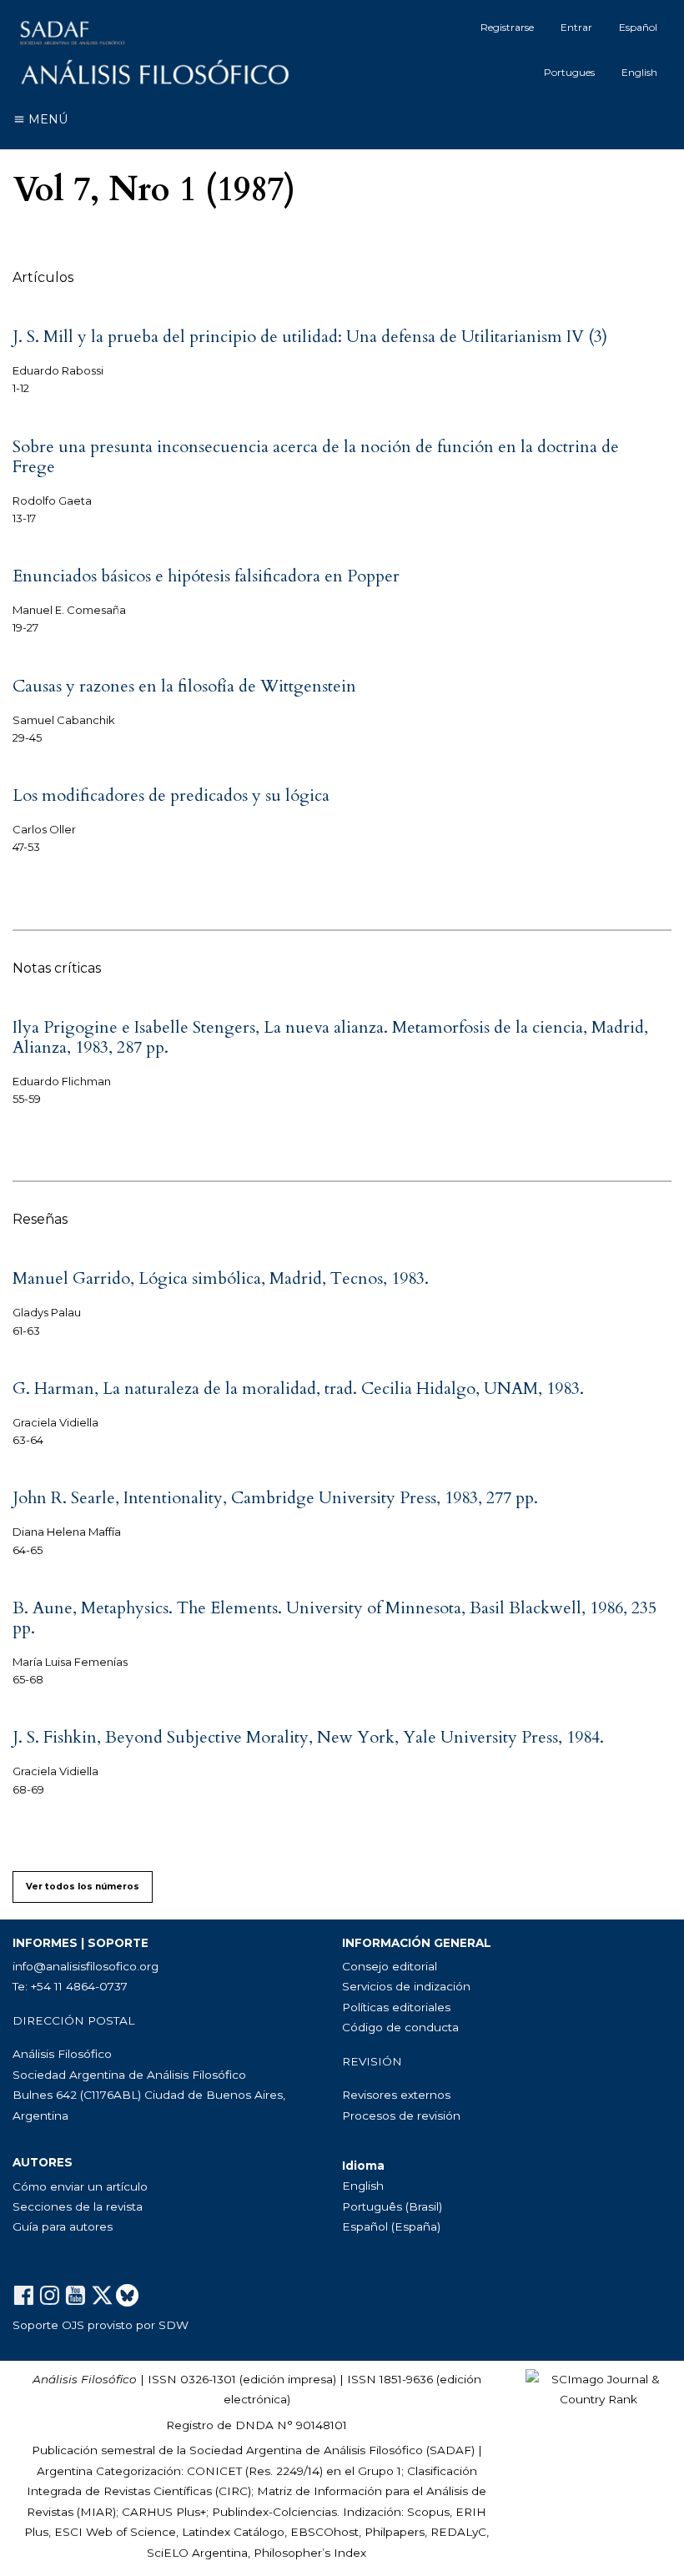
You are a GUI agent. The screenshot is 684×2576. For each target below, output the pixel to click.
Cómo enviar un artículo (80, 2186)
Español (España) (391, 2226)
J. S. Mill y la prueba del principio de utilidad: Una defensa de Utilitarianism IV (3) (310, 337)
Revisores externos (396, 2095)
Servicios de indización (406, 1986)
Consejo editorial (390, 1966)
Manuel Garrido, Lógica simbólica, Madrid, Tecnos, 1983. (221, 1278)
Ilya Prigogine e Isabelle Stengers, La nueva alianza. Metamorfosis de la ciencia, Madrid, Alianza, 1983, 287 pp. (330, 1037)
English (639, 72)
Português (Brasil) (392, 2206)
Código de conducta (400, 2027)
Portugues (569, 72)
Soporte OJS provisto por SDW (101, 2325)
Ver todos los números (83, 1887)
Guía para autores (63, 2226)
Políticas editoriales (396, 2007)
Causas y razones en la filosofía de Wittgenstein (184, 686)
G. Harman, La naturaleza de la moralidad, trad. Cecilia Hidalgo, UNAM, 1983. (298, 1389)
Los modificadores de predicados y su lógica (171, 795)
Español (638, 27)
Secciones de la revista (78, 2206)
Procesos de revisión (401, 2116)
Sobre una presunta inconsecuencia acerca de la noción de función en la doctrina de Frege (316, 457)
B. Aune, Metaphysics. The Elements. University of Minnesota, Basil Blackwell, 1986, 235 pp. (334, 1618)
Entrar (576, 27)
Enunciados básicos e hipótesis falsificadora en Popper (206, 576)
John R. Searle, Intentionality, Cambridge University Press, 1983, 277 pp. (275, 1498)
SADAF (450, 2450)
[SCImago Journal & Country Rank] (598, 2388)
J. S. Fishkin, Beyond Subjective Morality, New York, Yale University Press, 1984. (308, 1737)
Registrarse (507, 27)
